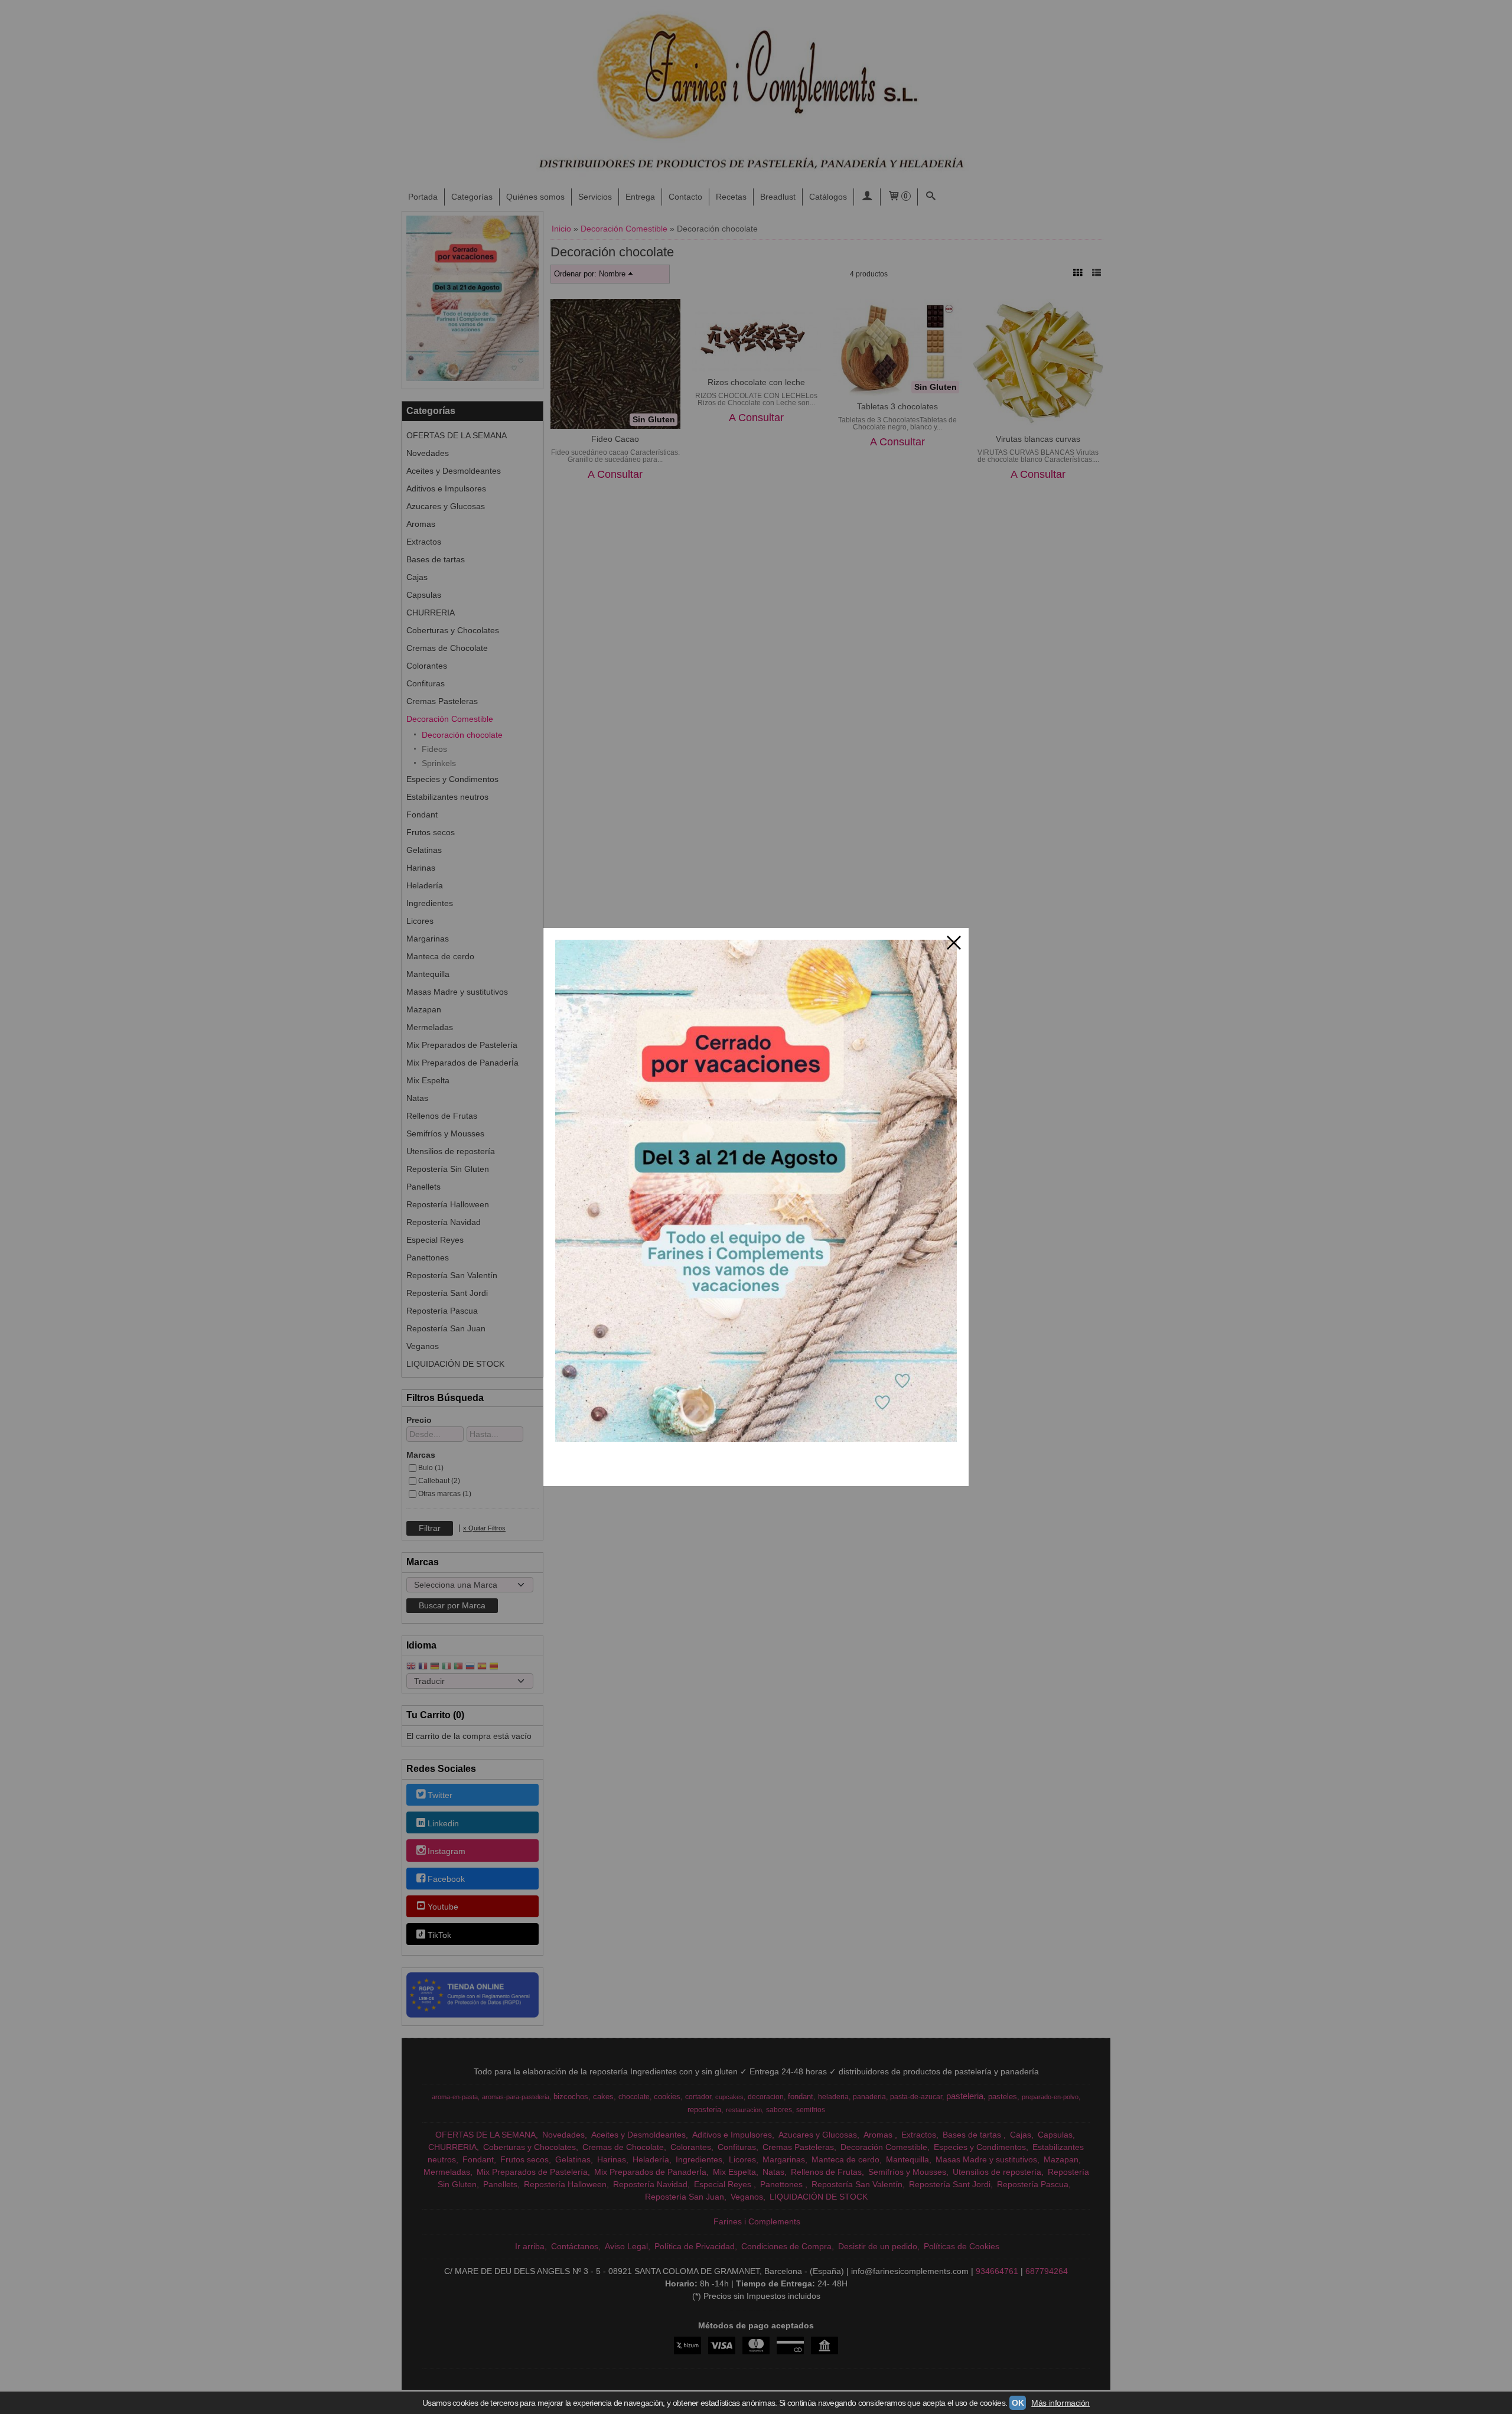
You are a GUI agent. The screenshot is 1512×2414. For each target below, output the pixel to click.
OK (1018, 2403)
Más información (1060, 2403)
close (954, 943)
